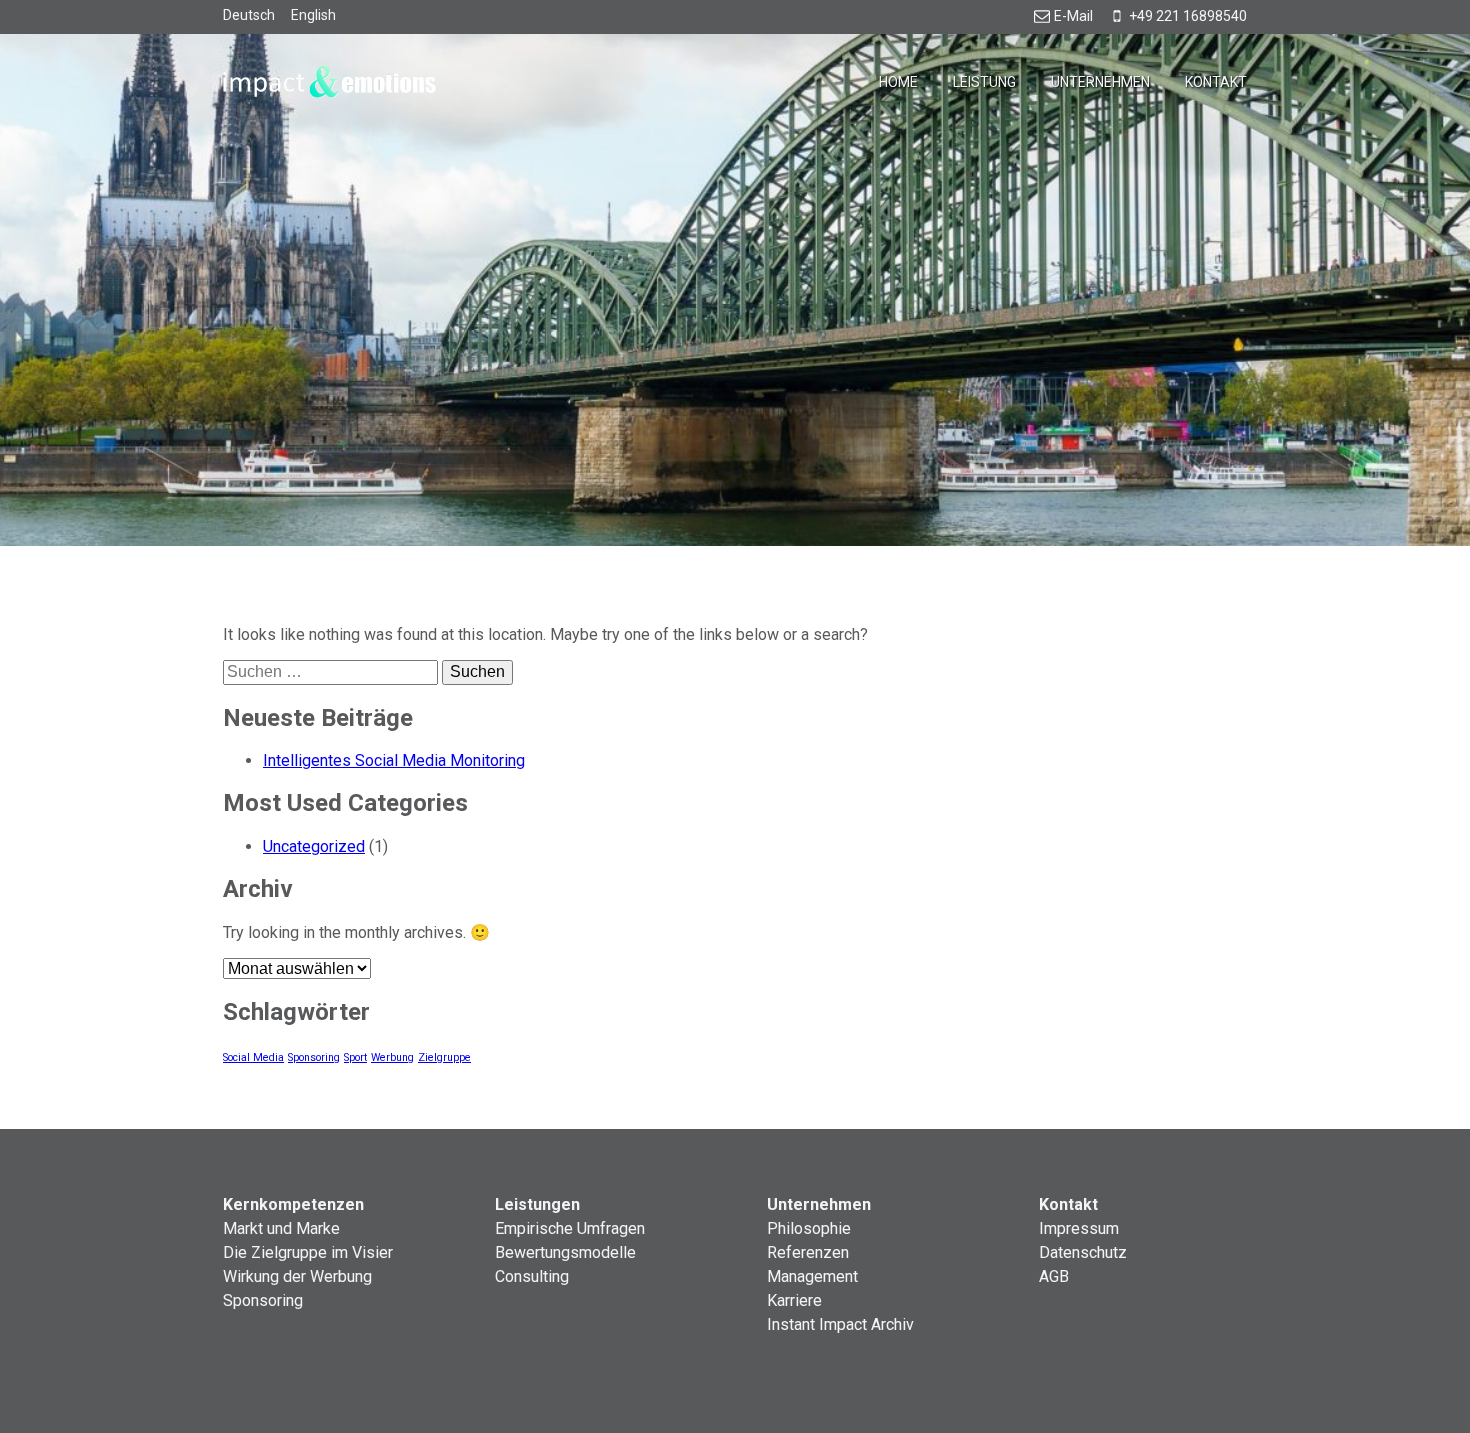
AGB (1054, 1276)
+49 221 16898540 (1188, 16)
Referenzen (808, 1252)
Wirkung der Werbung (297, 1276)
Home (898, 82)
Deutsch (249, 15)
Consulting (532, 1276)
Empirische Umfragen (570, 1228)
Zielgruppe (444, 1057)
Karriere (794, 1300)
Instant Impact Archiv (840, 1324)
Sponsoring (314, 1057)
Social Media (253, 1057)
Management (812, 1276)
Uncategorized (314, 846)
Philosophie (809, 1228)
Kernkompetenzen (293, 1204)
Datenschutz (1083, 1252)
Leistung (984, 82)
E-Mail (1073, 16)
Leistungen (537, 1204)
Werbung (392, 1057)
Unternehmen (1100, 82)
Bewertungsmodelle (565, 1252)
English (313, 15)
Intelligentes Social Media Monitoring (394, 760)
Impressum (1079, 1228)
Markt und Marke (281, 1228)
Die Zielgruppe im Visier (308, 1252)
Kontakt (1216, 82)
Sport (355, 1057)
